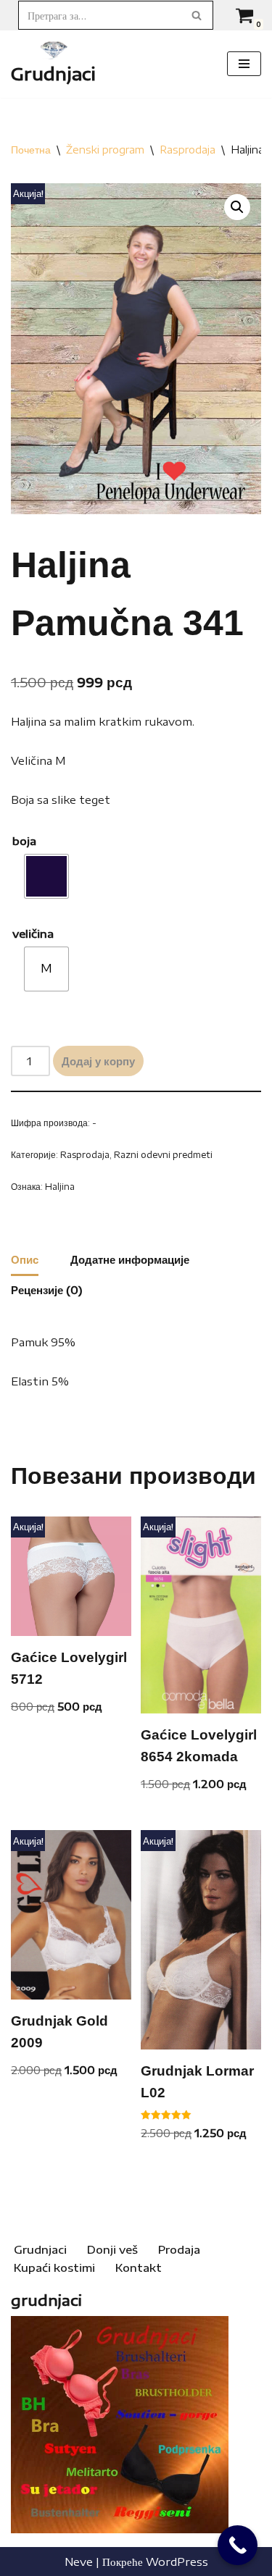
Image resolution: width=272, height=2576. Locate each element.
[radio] (46, 876)
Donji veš (112, 2249)
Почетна (31, 150)
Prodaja (179, 2249)
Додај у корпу (98, 1061)
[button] (237, 207)
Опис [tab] (25, 1259)
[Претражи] (197, 15)
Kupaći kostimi (54, 2267)
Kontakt (139, 2267)
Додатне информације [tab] (130, 1259)
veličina (33, 934)
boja (24, 841)
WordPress (177, 2562)
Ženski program (105, 150)
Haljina (60, 1186)
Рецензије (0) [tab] (47, 1290)
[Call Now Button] (238, 2545)
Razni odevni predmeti (163, 1154)
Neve (79, 2562)
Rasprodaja (187, 150)
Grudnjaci (40, 2249)
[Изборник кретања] (244, 64)
